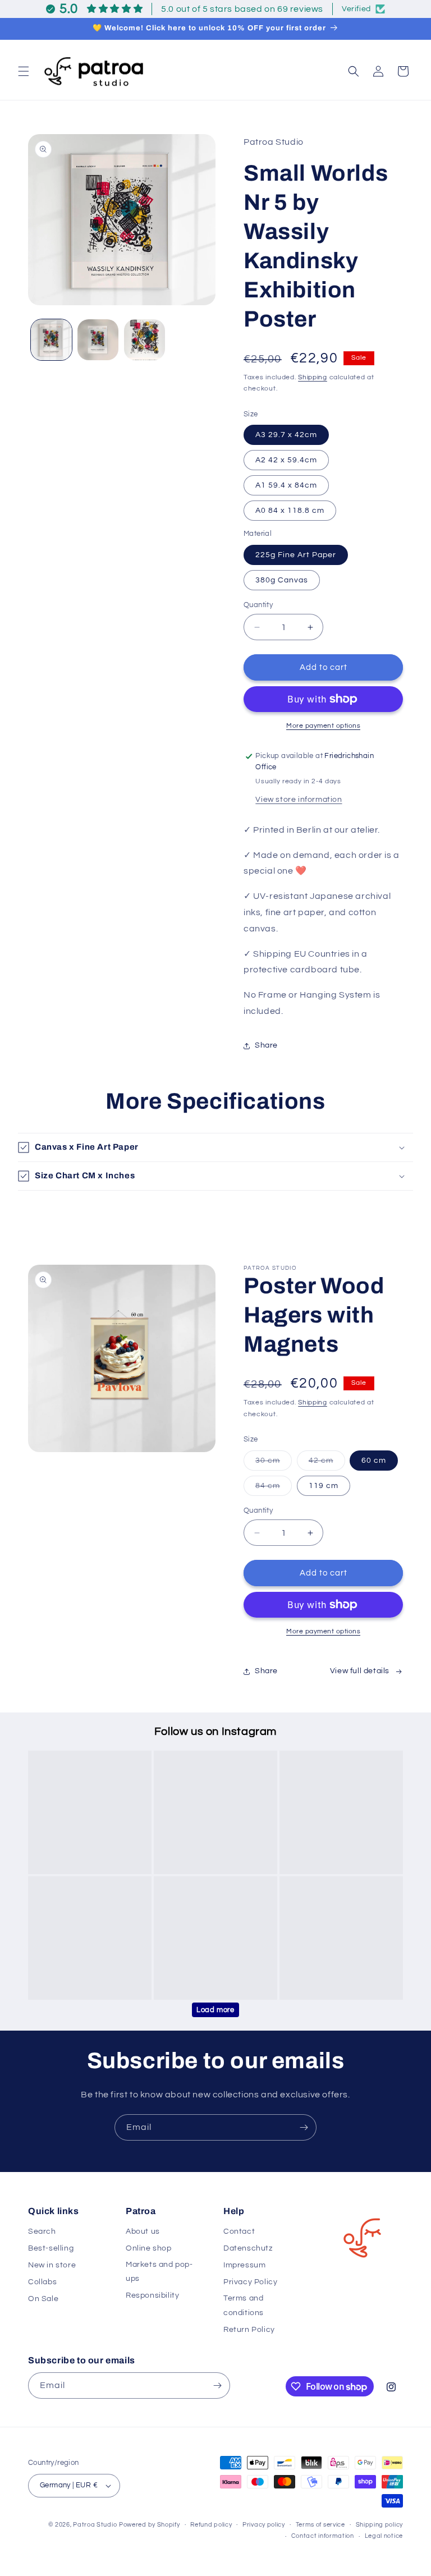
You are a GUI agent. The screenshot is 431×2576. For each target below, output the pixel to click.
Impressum (244, 2265)
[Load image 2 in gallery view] (98, 340)
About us (143, 2231)
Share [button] (266, 1045)
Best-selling (51, 2248)
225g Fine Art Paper (296, 555)
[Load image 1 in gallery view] (51, 340)
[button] (24, 71)
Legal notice (384, 2536)
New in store (52, 2265)
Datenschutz (248, 2248)
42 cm (327, 1463)
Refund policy (211, 2525)
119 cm (324, 1486)
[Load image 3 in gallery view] (145, 340)
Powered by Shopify (150, 2525)
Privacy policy (264, 2525)
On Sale (43, 2299)
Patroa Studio (95, 2525)
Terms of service (320, 2525)
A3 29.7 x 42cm (286, 435)
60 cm (374, 1461)
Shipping (313, 377)
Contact (239, 2231)
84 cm (274, 1489)
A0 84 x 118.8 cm (290, 511)
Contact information (323, 2536)
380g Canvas (282, 580)
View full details (360, 1671)
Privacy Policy (250, 2282)
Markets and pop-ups (159, 2272)
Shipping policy (380, 2525)
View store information (299, 800)
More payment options (323, 726)
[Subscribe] (304, 2127)
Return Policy (249, 2330)
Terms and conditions (244, 2305)
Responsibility (152, 2295)
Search (42, 2231)
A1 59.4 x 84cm (286, 485)
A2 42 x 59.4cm (286, 460)
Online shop (149, 2248)
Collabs (42, 2282)
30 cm (274, 1463)
